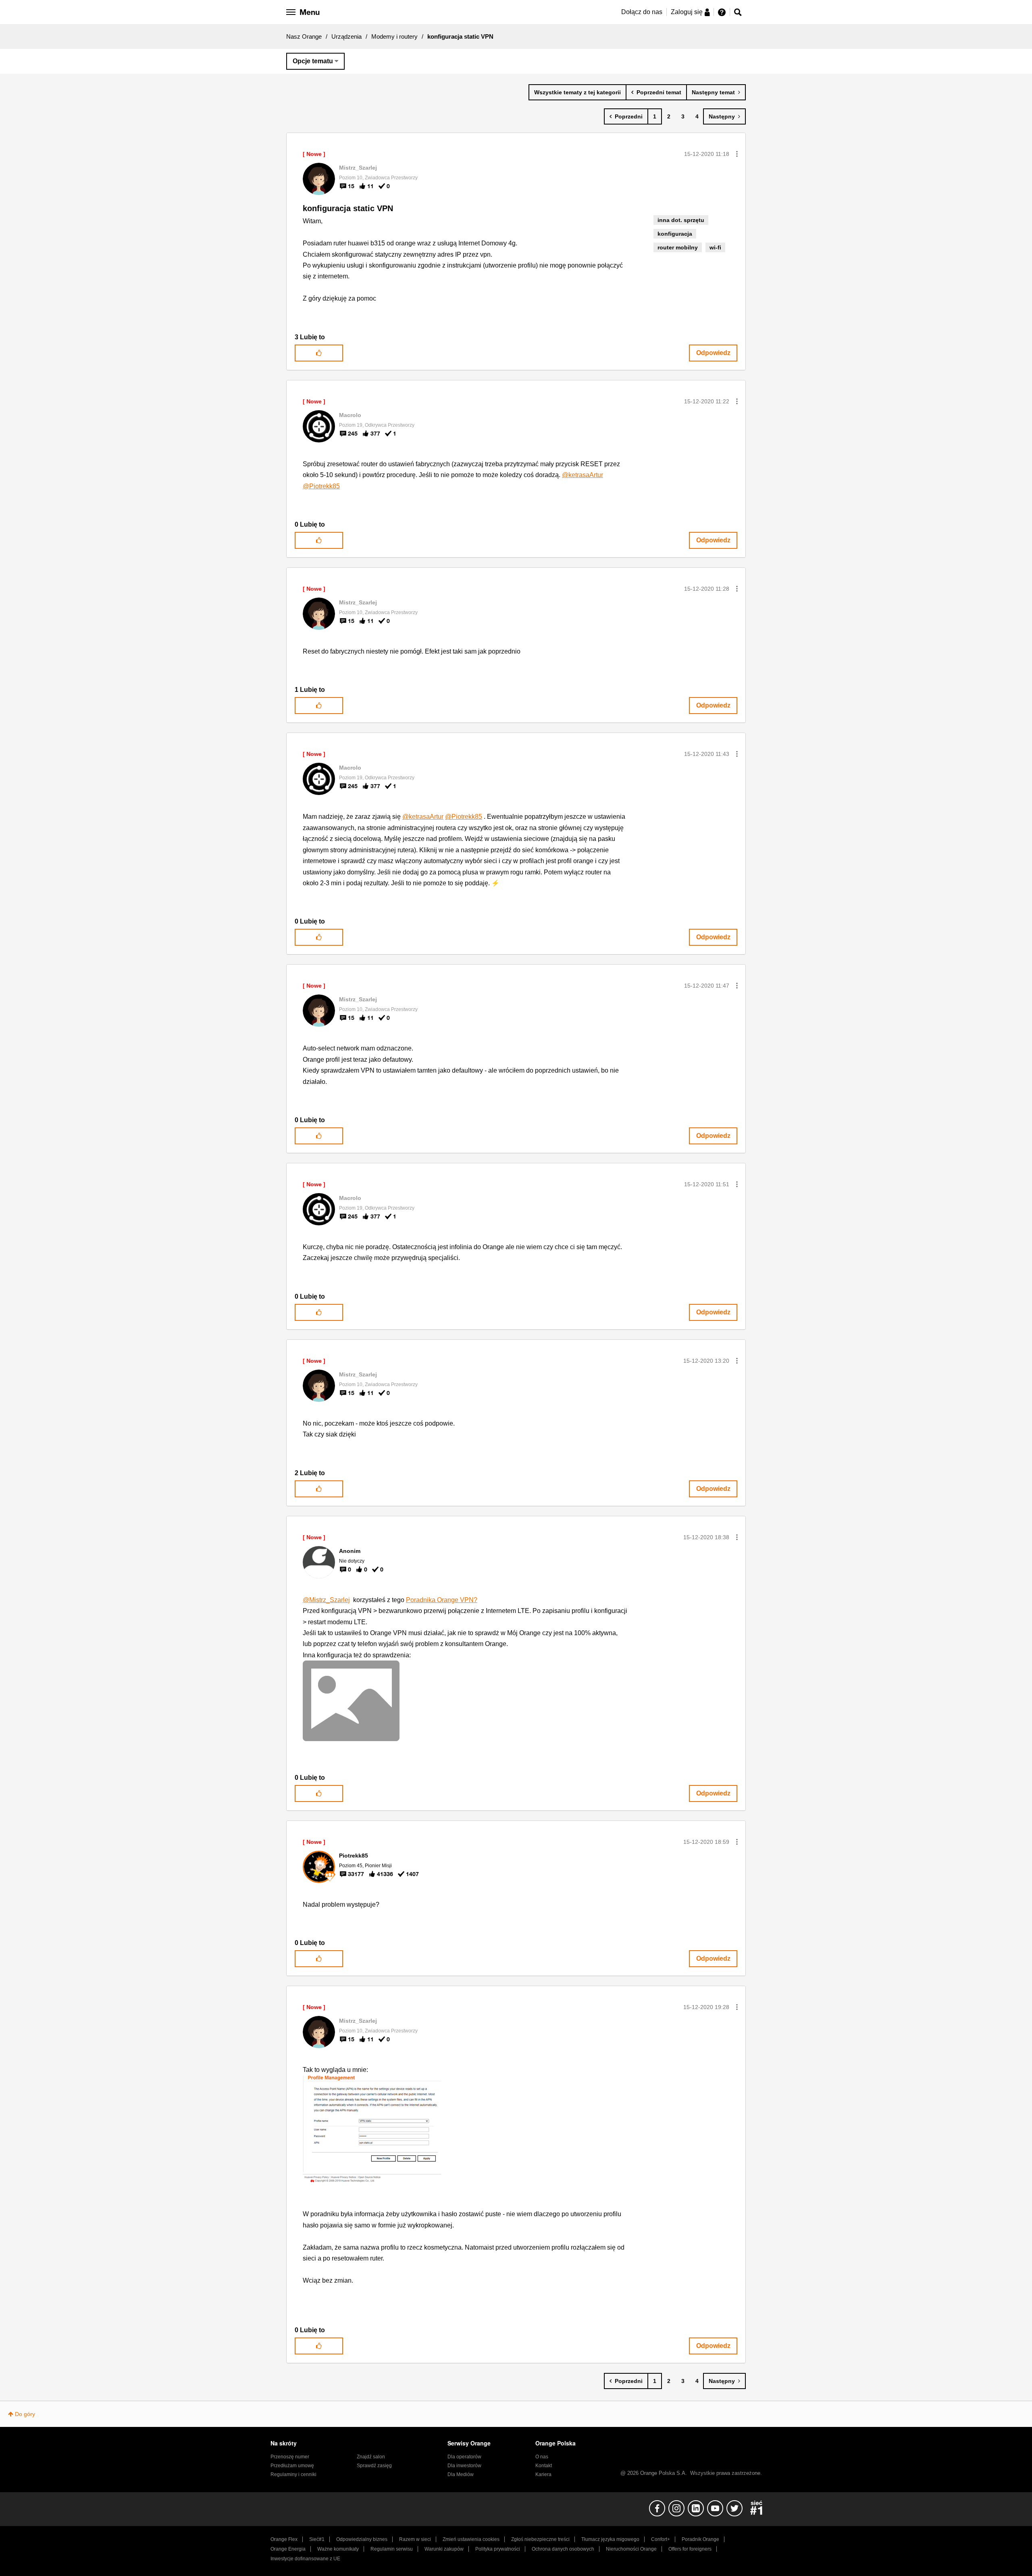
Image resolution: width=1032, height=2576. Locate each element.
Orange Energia (288, 2549)
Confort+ (661, 2539)
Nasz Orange (304, 36)
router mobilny (678, 247)
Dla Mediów (461, 2474)
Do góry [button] (25, 2414)
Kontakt (544, 2466)
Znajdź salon (371, 2457)
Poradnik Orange (700, 2539)
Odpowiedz (713, 353)
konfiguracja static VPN (348, 208)
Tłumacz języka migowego (610, 2539)
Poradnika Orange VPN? (442, 1600)
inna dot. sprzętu (681, 220)
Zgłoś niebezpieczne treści (540, 2539)
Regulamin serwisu (392, 2549)
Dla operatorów (464, 2457)
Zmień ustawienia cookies (471, 2539)
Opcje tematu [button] (313, 61)
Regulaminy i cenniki (293, 2474)
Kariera (543, 2474)
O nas (542, 2457)
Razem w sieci (415, 2539)
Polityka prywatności (498, 2549)
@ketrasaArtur (583, 475)
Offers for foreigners (690, 2549)
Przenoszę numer (290, 2457)
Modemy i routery (394, 36)
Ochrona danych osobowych (563, 2549)
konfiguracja (675, 234)
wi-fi (715, 247)
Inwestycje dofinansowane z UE (305, 2559)
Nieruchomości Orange (631, 2549)
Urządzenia (346, 36)
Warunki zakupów (444, 2549)
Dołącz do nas (642, 12)
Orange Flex (284, 2539)
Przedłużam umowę (292, 2466)
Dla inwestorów (464, 2466)
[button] (737, 154)
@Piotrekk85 (321, 486)
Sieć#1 (317, 2539)
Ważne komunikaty (338, 2549)
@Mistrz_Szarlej (326, 1600)
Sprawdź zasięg (374, 2466)
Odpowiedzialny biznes (362, 2539)
